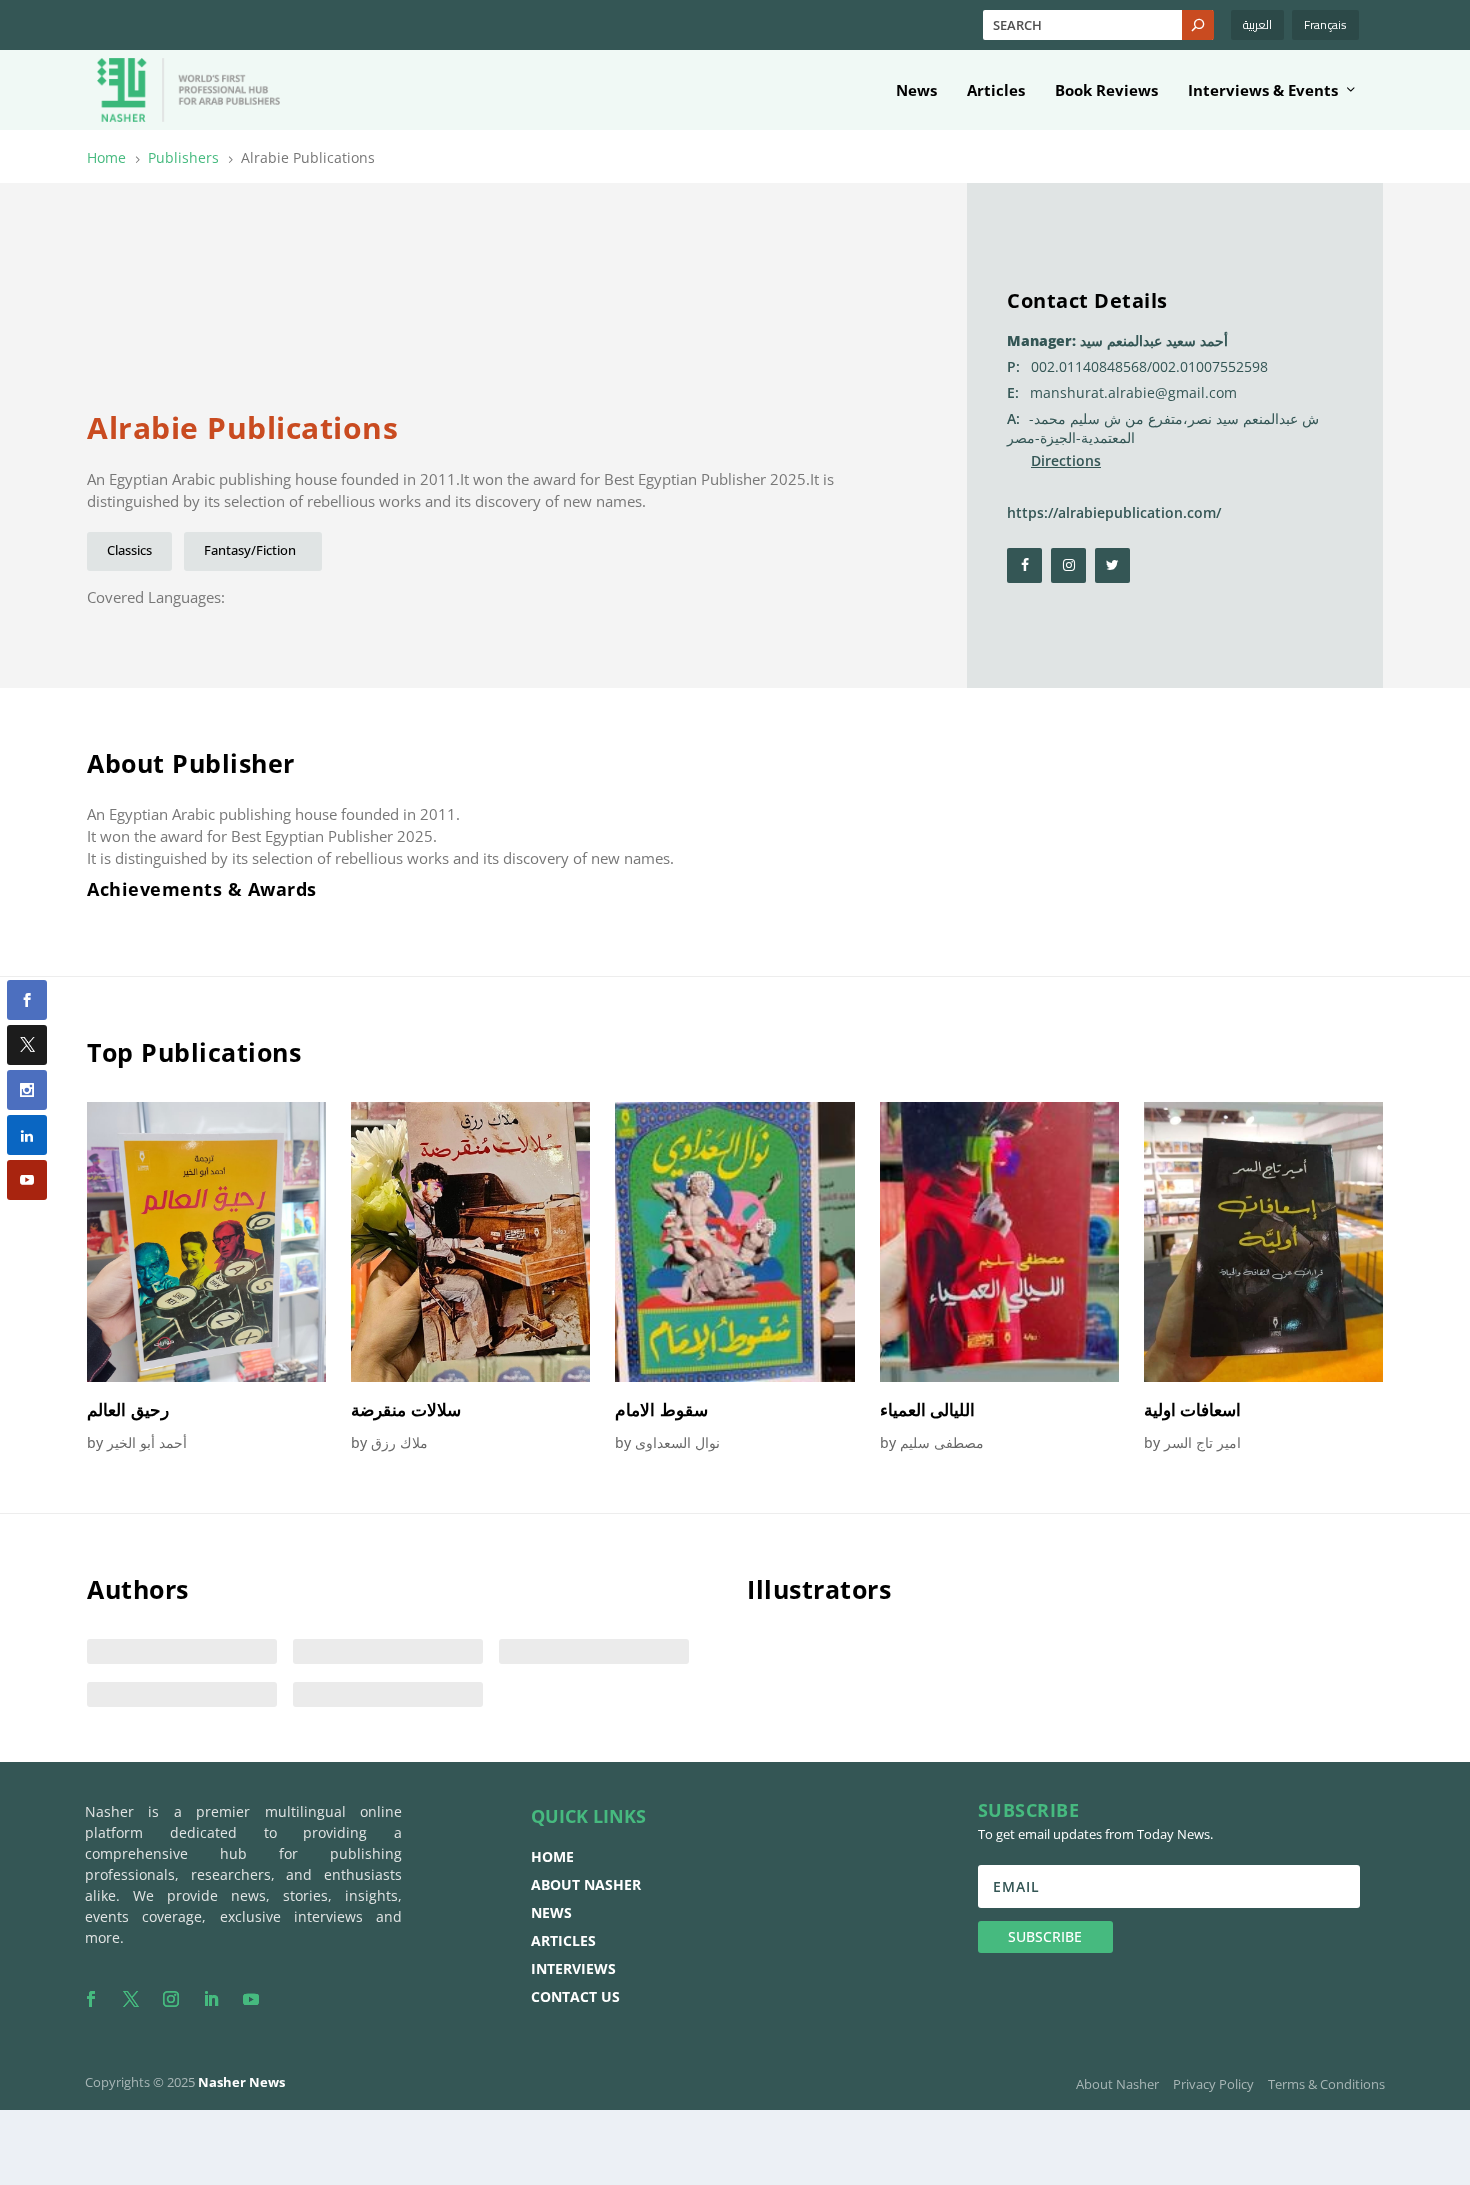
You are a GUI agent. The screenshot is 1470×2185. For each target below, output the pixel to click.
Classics (129, 550)
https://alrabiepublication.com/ (1114, 512)
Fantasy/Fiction (253, 550)
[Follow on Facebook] (91, 1999)
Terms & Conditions (1326, 2084)
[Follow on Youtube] (251, 1999)
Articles (996, 91)
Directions (1066, 460)
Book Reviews (1106, 91)
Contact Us (575, 1996)
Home (552, 1856)
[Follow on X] (131, 1999)
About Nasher (586, 1884)
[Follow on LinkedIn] (211, 1999)
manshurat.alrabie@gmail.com (1133, 392)
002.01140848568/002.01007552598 (1149, 366)
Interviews (573, 1968)
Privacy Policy (1213, 2084)
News (916, 91)
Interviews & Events (1263, 91)
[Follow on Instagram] (171, 1999)
